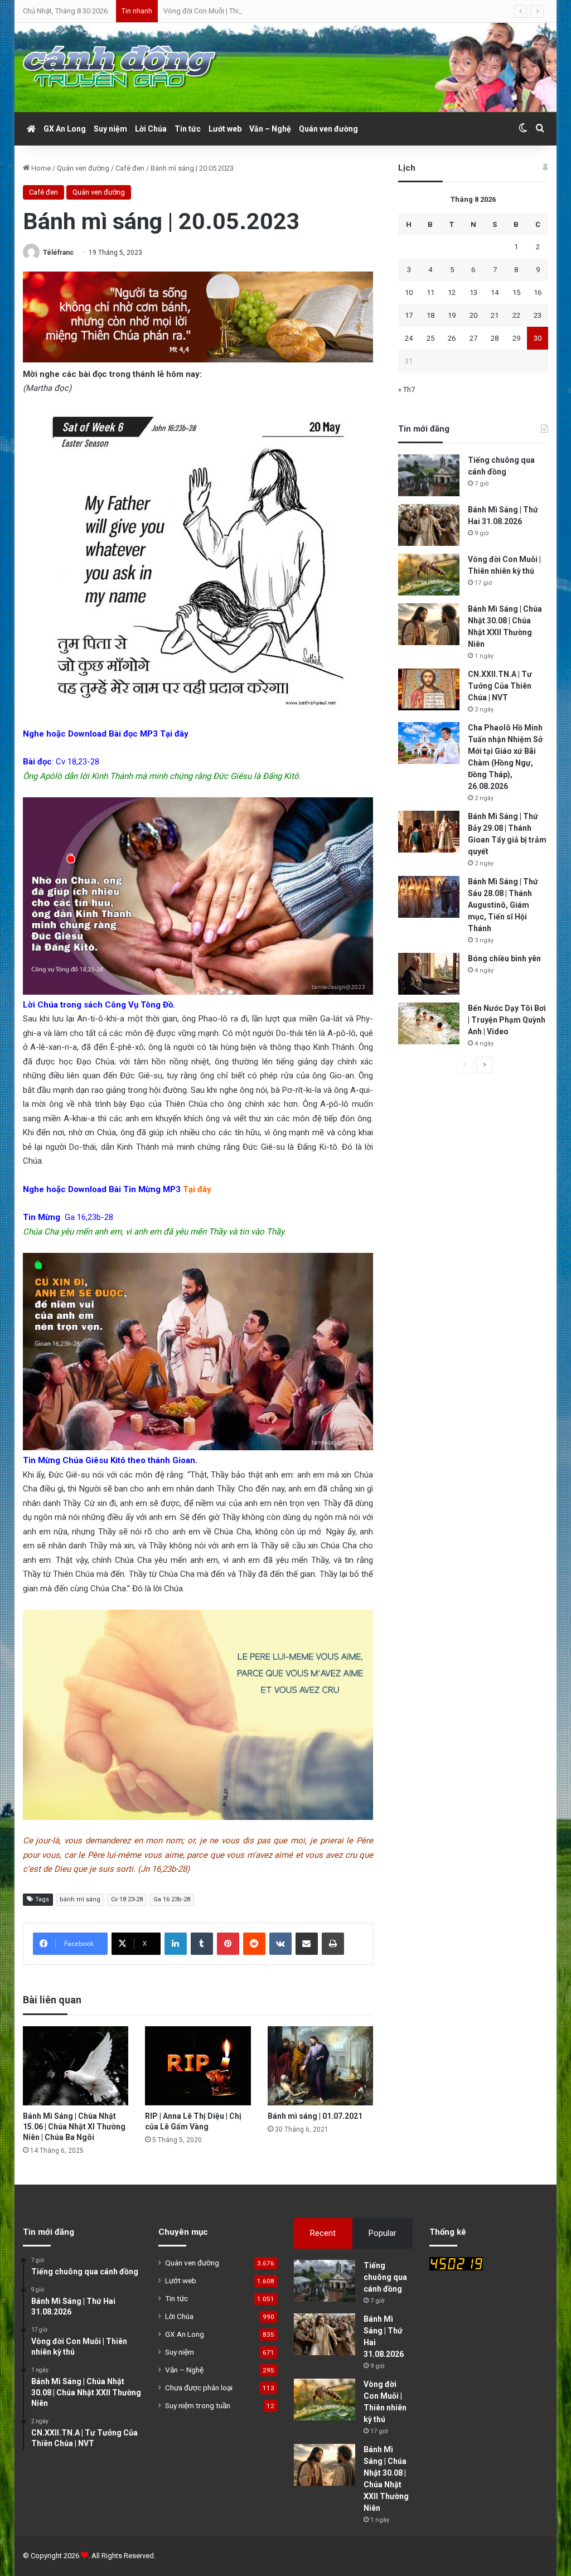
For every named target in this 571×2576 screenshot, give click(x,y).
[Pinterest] (228, 1944)
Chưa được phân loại (199, 2388)
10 (409, 292)
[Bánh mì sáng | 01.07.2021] (321, 2066)
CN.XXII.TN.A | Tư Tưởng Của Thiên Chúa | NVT (500, 686)
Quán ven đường (328, 129)
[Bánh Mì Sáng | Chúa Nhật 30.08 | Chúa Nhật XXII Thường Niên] (429, 624)
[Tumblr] (202, 1944)
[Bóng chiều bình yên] (429, 974)
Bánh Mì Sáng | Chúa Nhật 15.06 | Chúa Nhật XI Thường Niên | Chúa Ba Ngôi (74, 2127)
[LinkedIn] (176, 1944)
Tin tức (188, 129)
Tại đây (174, 734)
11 (430, 292)
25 (430, 338)
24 (409, 338)
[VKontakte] (280, 1944)
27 (473, 338)
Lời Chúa (151, 129)
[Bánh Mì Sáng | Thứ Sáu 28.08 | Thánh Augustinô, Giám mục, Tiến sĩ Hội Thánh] (429, 897)
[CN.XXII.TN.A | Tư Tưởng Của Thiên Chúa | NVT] (429, 689)
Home (40, 168)
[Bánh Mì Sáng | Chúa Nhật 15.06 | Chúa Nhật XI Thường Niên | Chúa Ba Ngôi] (76, 2066)
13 (473, 292)
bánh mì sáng (80, 1899)
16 (538, 292)
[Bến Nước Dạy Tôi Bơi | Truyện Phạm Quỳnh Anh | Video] (429, 1023)
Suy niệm (110, 129)
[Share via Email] (307, 1944)
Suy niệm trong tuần (198, 2405)
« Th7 (407, 389)
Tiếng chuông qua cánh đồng (385, 2277)
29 (516, 338)
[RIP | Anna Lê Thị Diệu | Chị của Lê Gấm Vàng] (198, 2066)
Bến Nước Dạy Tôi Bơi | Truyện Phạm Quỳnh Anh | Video (507, 1020)
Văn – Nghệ (270, 129)
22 (516, 315)
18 (430, 315)
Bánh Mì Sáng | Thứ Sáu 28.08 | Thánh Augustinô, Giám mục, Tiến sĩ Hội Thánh (503, 905)
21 (495, 315)
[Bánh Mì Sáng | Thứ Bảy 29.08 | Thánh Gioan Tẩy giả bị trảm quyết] (429, 832)
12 (452, 292)
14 (495, 292)
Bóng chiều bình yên (504, 958)
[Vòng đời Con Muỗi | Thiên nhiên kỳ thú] (429, 575)
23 (538, 315)
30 (538, 338)
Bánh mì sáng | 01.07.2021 (315, 2116)
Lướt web (225, 129)
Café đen (130, 168)
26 (452, 338)
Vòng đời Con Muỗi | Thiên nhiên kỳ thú (225, 11)
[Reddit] (254, 1944)
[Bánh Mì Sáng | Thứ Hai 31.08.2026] (429, 525)
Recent (323, 2233)
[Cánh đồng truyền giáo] (120, 67)
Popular (383, 2233)
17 (409, 315)
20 (473, 315)
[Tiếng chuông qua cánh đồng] (429, 475)
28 (495, 338)
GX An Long (65, 129)
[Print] (333, 1944)
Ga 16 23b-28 (172, 1899)
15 (516, 292)
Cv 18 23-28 (127, 1899)
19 (452, 315)
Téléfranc (58, 253)
